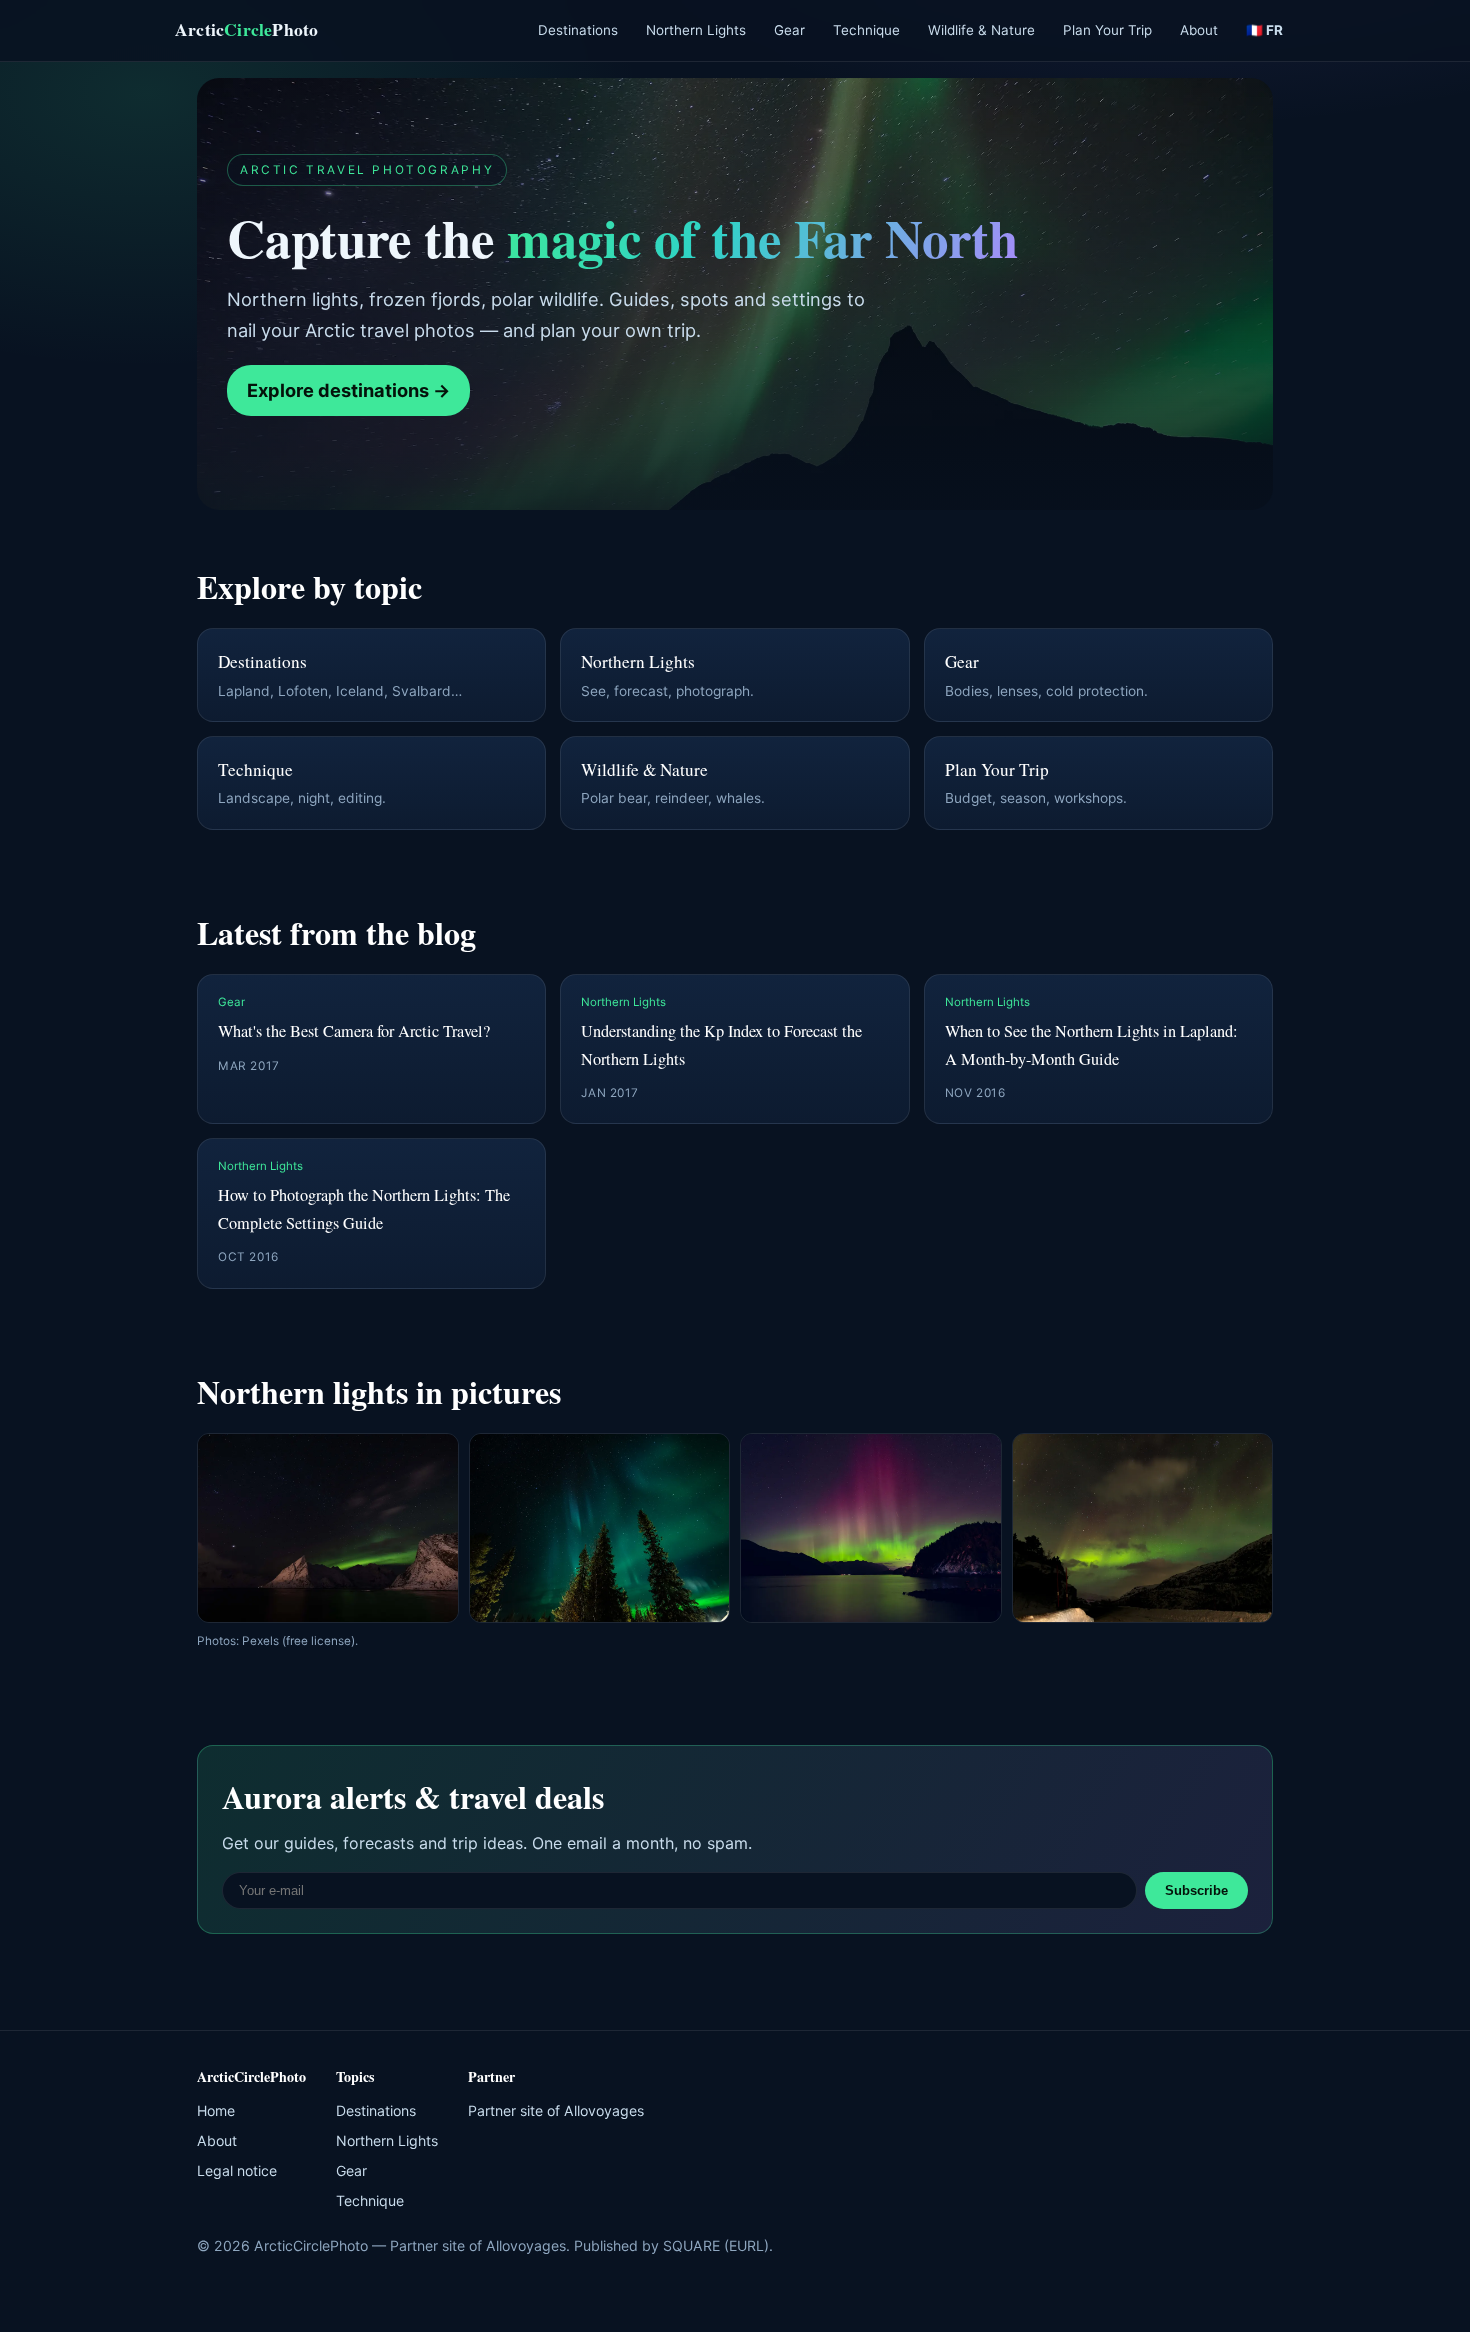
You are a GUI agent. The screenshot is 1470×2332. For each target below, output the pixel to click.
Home (216, 2110)
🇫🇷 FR (1264, 30)
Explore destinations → (348, 390)
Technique (866, 30)
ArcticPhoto (246, 29)
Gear (789, 30)
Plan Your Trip (1107, 30)
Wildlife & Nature (981, 30)
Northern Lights (696, 30)
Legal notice (237, 2170)
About (1199, 30)
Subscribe (1196, 1890)
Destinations (578, 30)
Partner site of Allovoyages (556, 2110)
